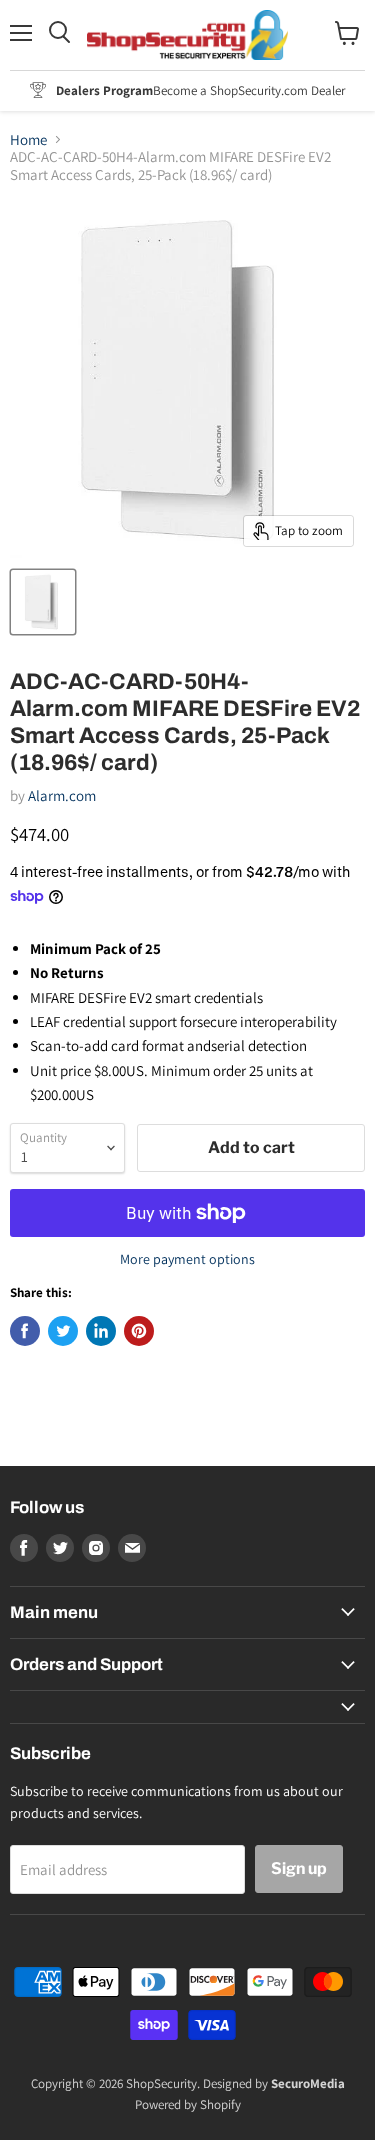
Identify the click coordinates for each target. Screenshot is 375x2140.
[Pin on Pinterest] (139, 1331)
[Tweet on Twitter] (63, 1331)
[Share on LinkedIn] (101, 1331)
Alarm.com (62, 795)
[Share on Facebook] (25, 1331)
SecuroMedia (308, 2083)
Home (28, 139)
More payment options (187, 1259)
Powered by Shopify (188, 2104)
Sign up (299, 1868)
